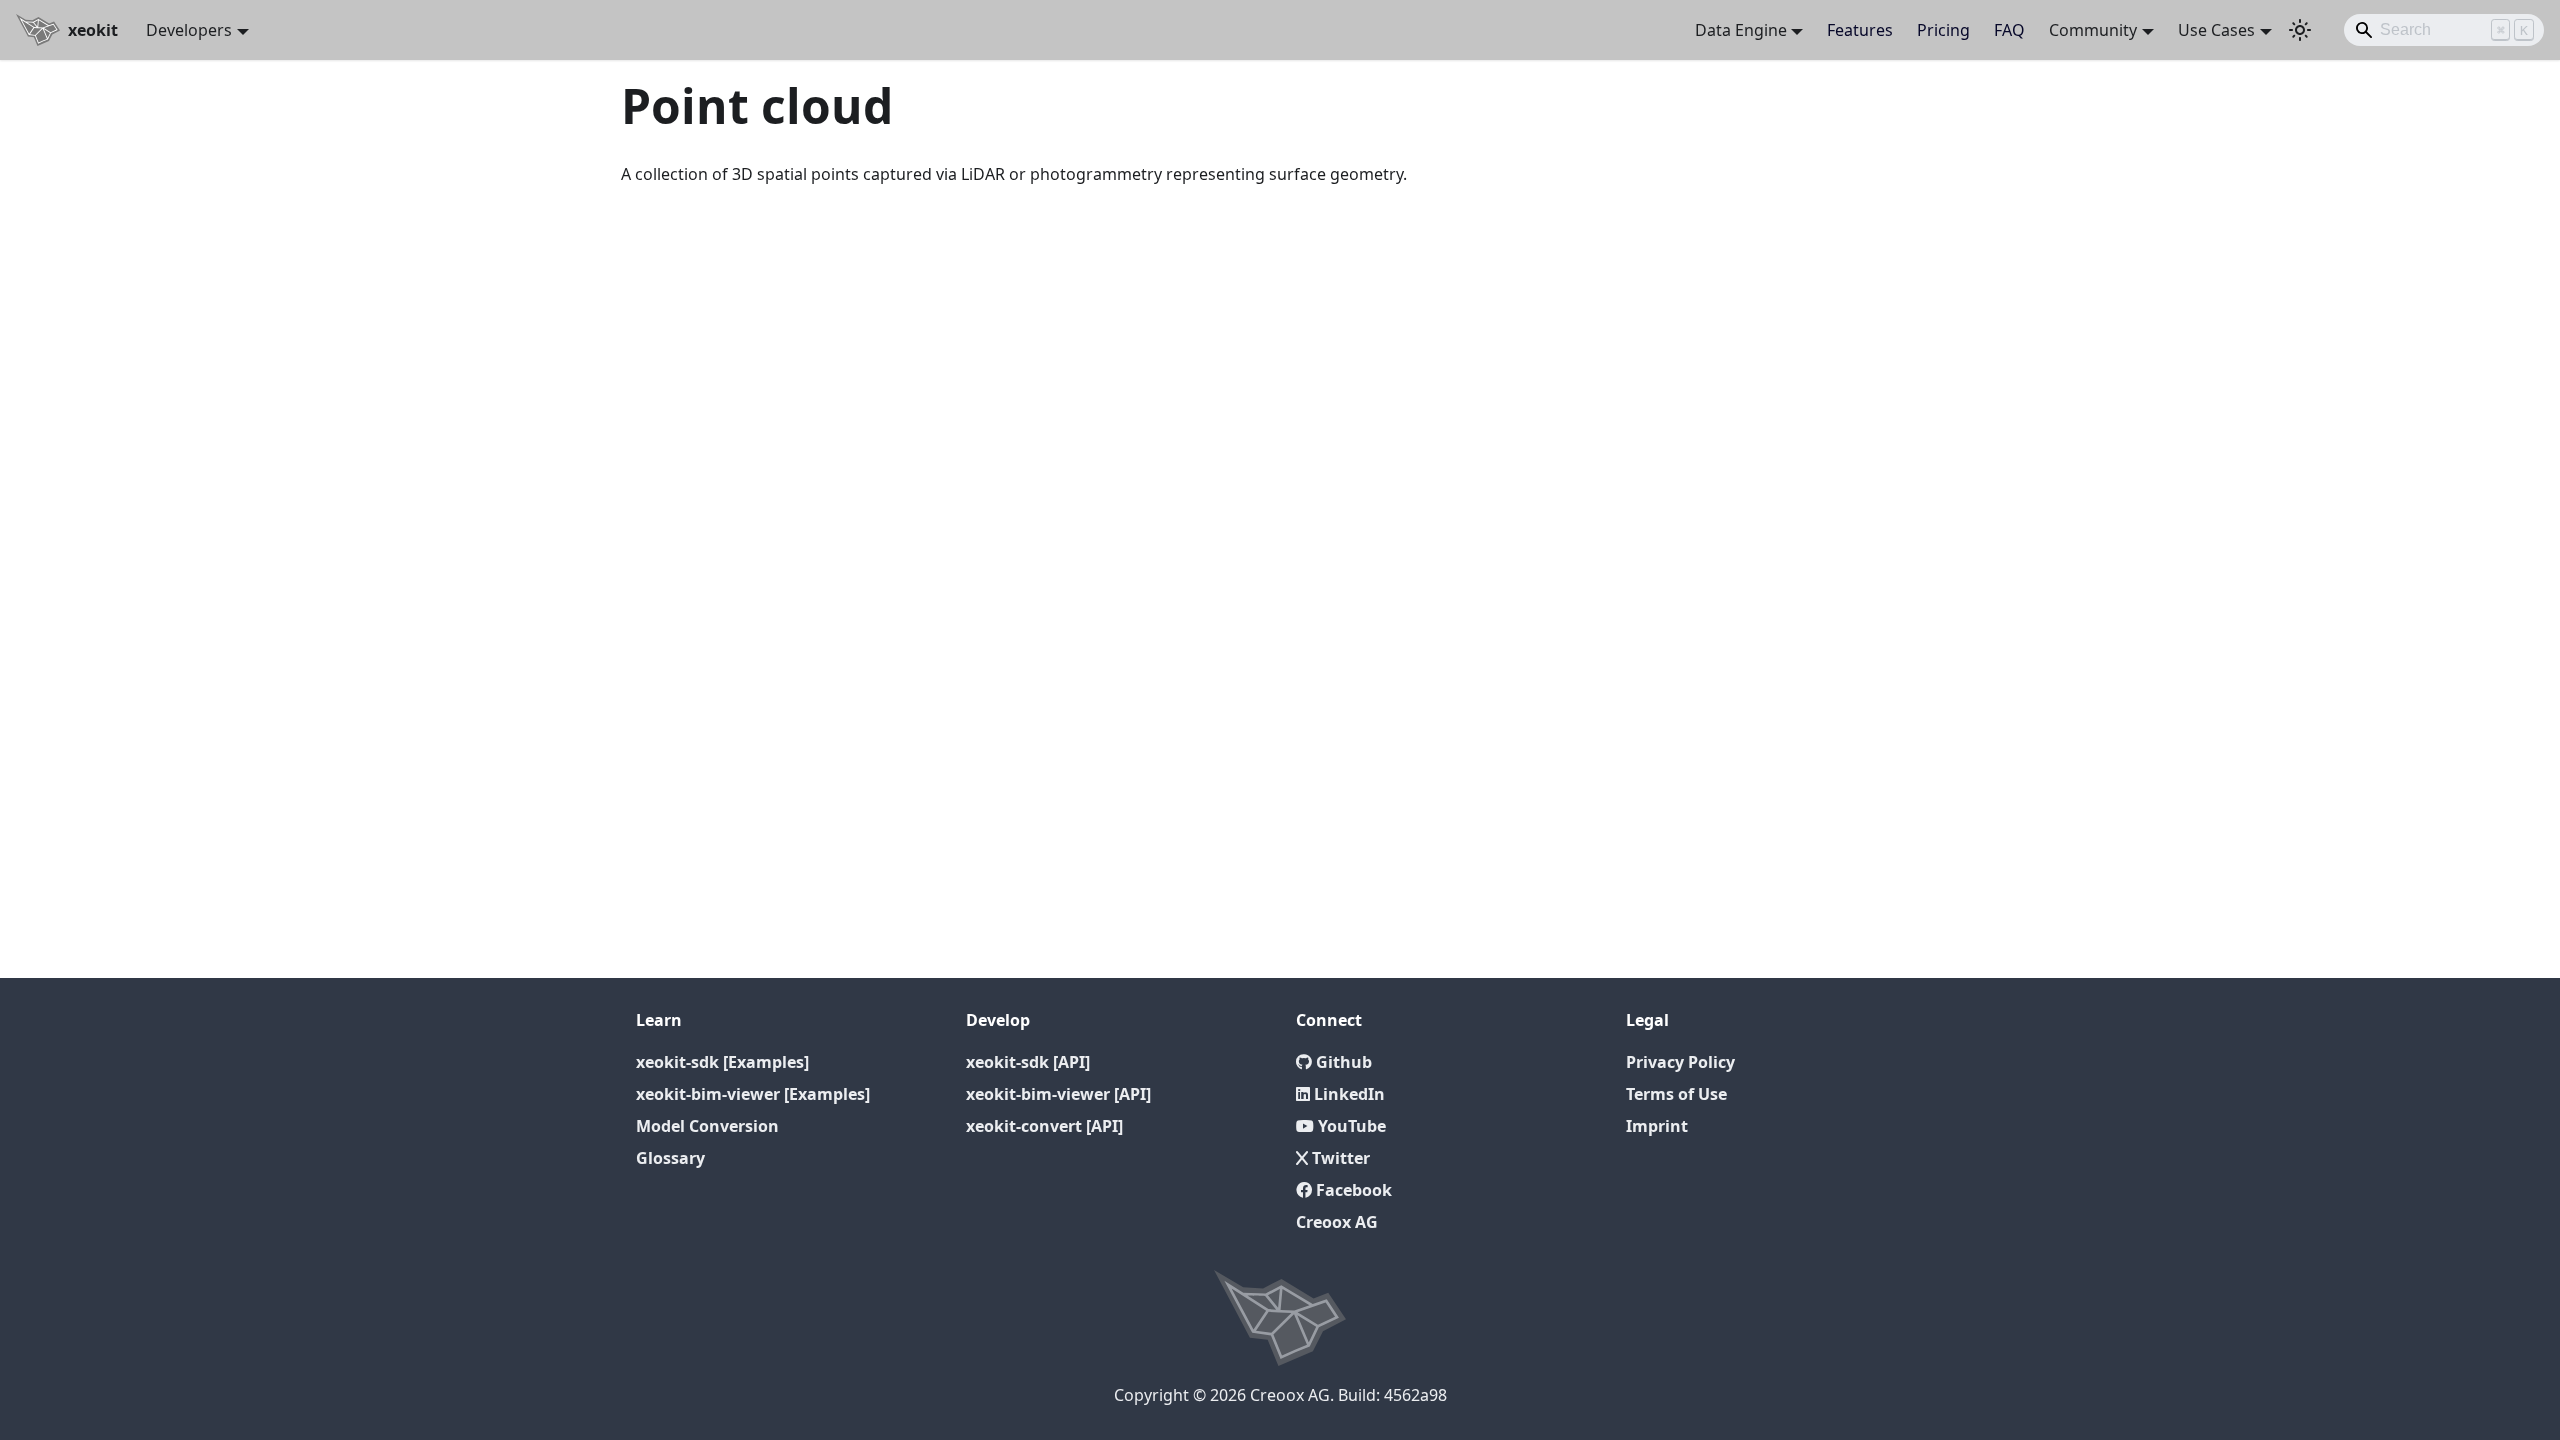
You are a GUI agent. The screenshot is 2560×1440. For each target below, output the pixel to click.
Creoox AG (1337, 1222)
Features (1860, 30)
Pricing (1943, 30)
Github (1342, 1062)
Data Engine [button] (1741, 30)
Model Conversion (707, 1126)
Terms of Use (1676, 1094)
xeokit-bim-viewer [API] (1058, 1094)
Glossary (670, 1158)
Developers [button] (189, 30)
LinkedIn (1347, 1094)
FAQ (2009, 30)
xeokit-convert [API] (1044, 1126)
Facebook (1352, 1190)
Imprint (1657, 1126)
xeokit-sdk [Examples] (722, 1062)
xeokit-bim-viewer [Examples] (753, 1094)
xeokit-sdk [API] (1028, 1062)
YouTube (1350, 1126)
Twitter (1339, 1158)
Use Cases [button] (2216, 30)
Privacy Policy (1680, 1062)
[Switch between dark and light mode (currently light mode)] (2300, 30)
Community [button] (2093, 30)
